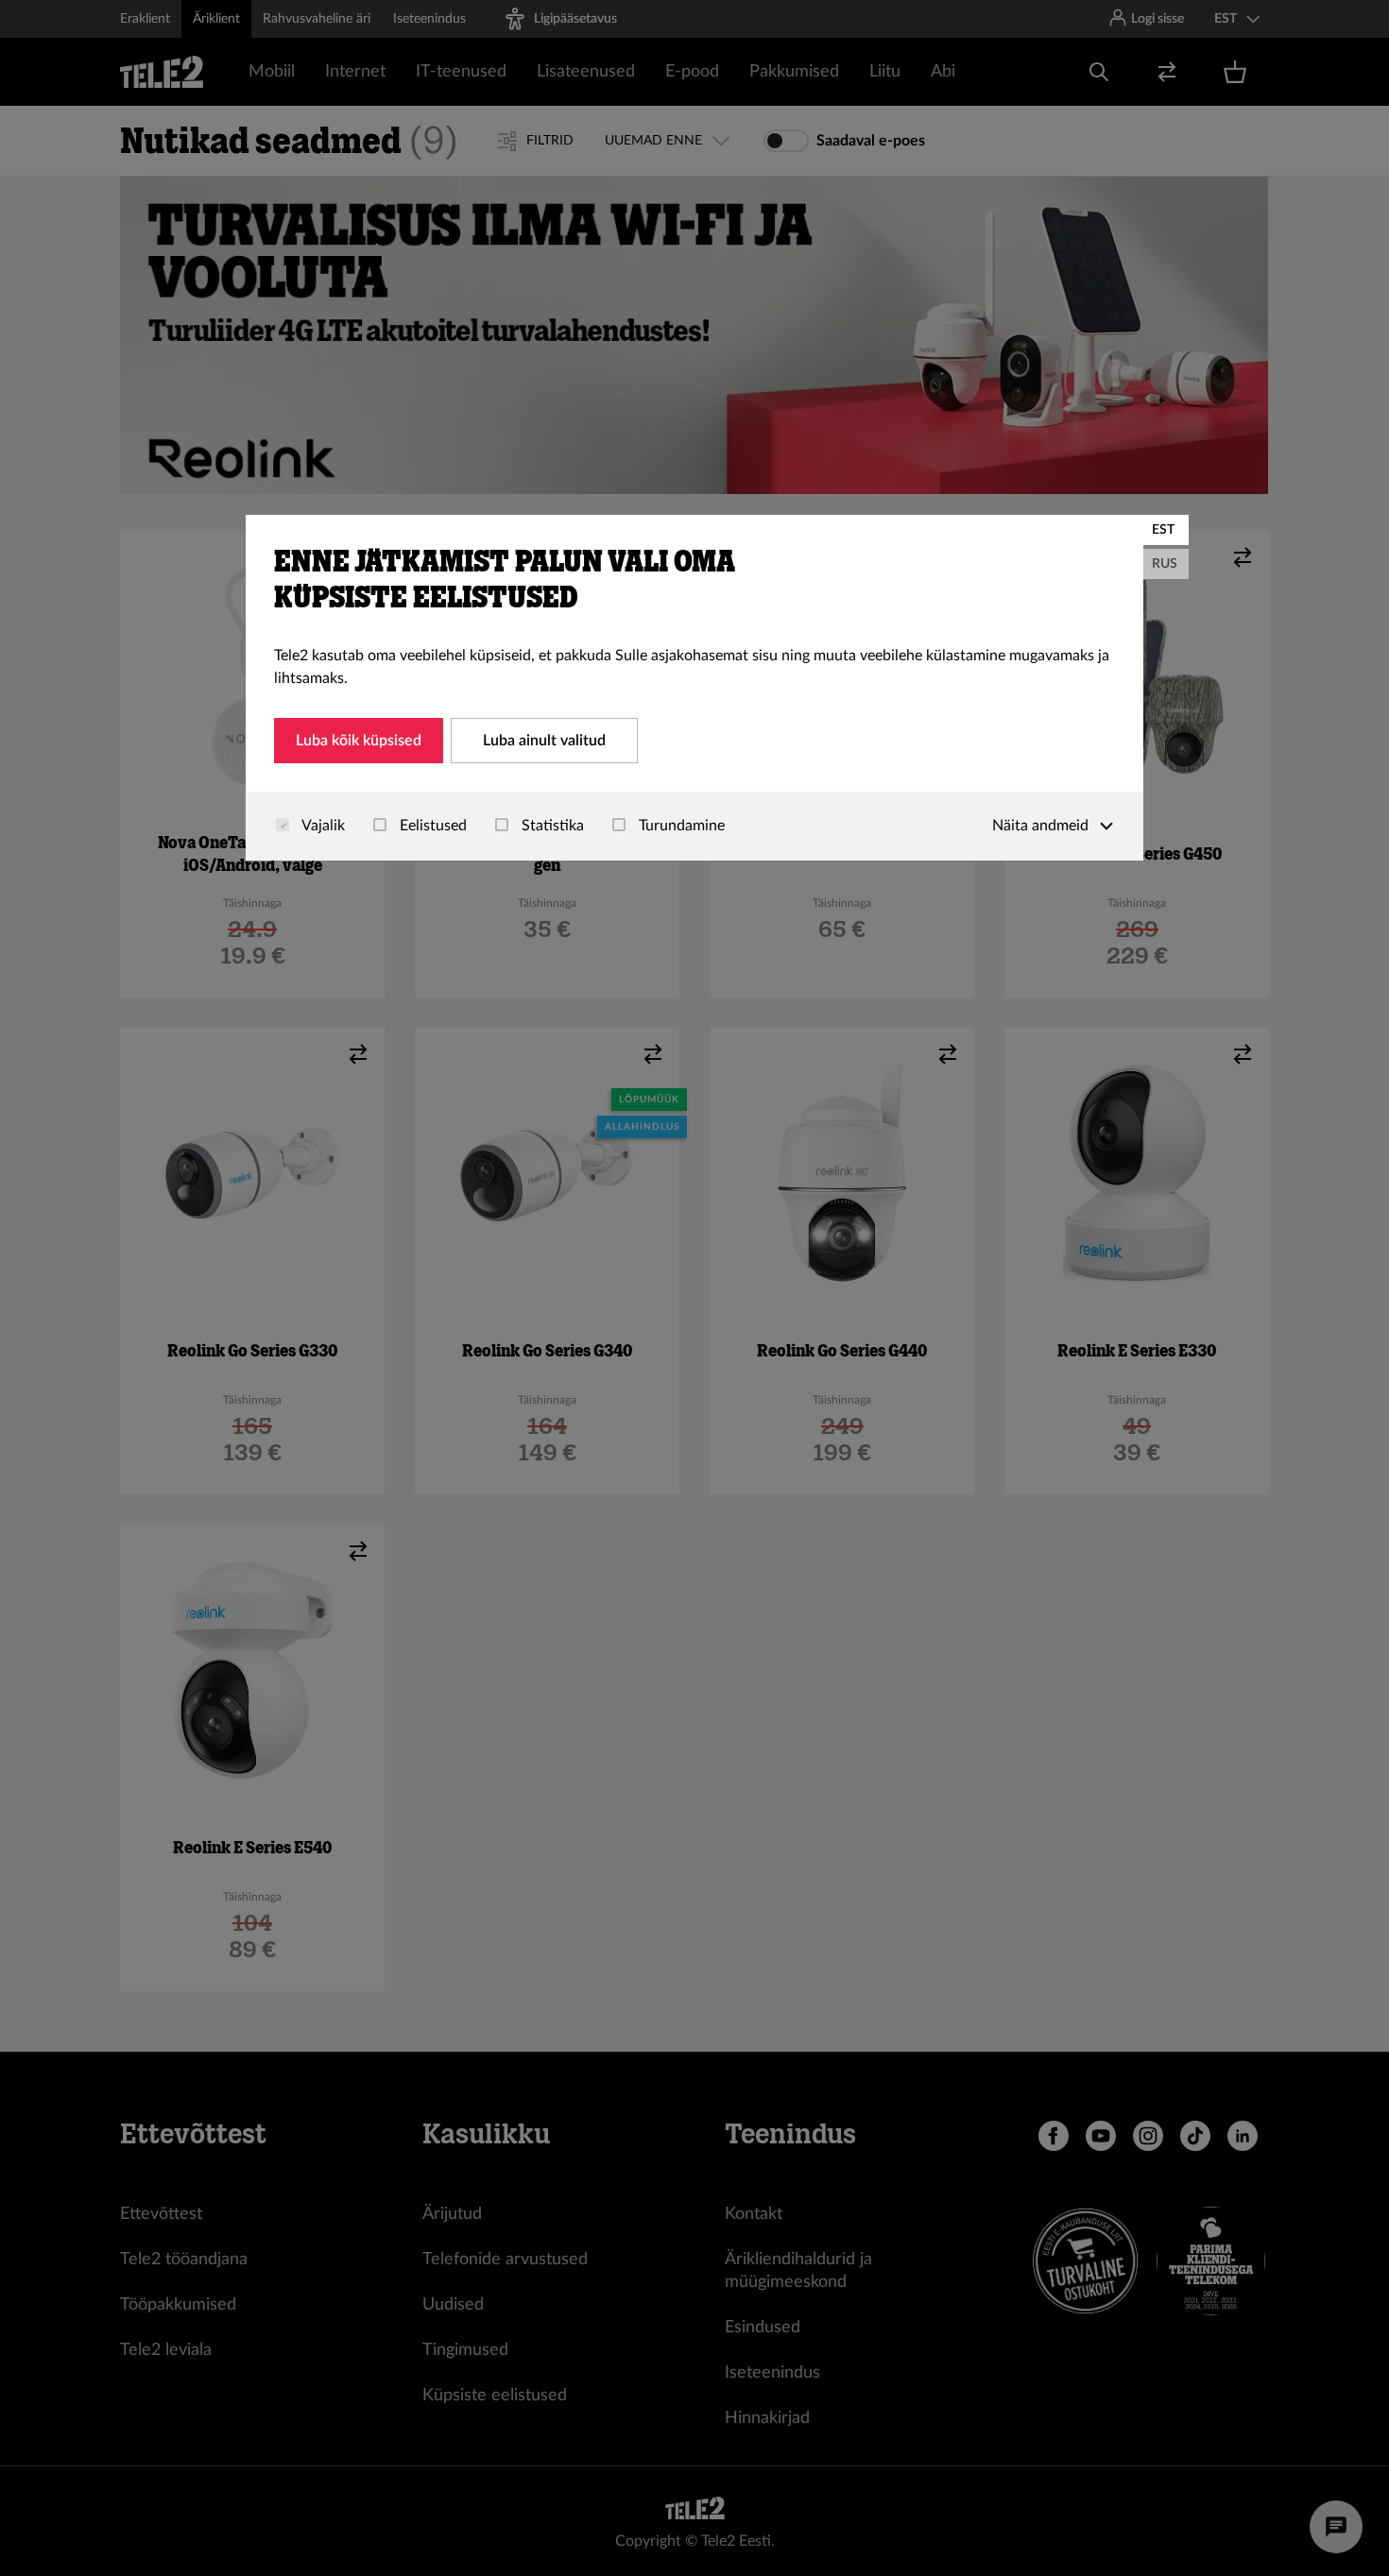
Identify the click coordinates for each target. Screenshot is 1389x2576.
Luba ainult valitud (544, 741)
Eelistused (431, 826)
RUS (1165, 564)
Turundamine (680, 826)
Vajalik (322, 826)
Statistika (551, 826)
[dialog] (694, 688)
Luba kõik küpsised (359, 741)
